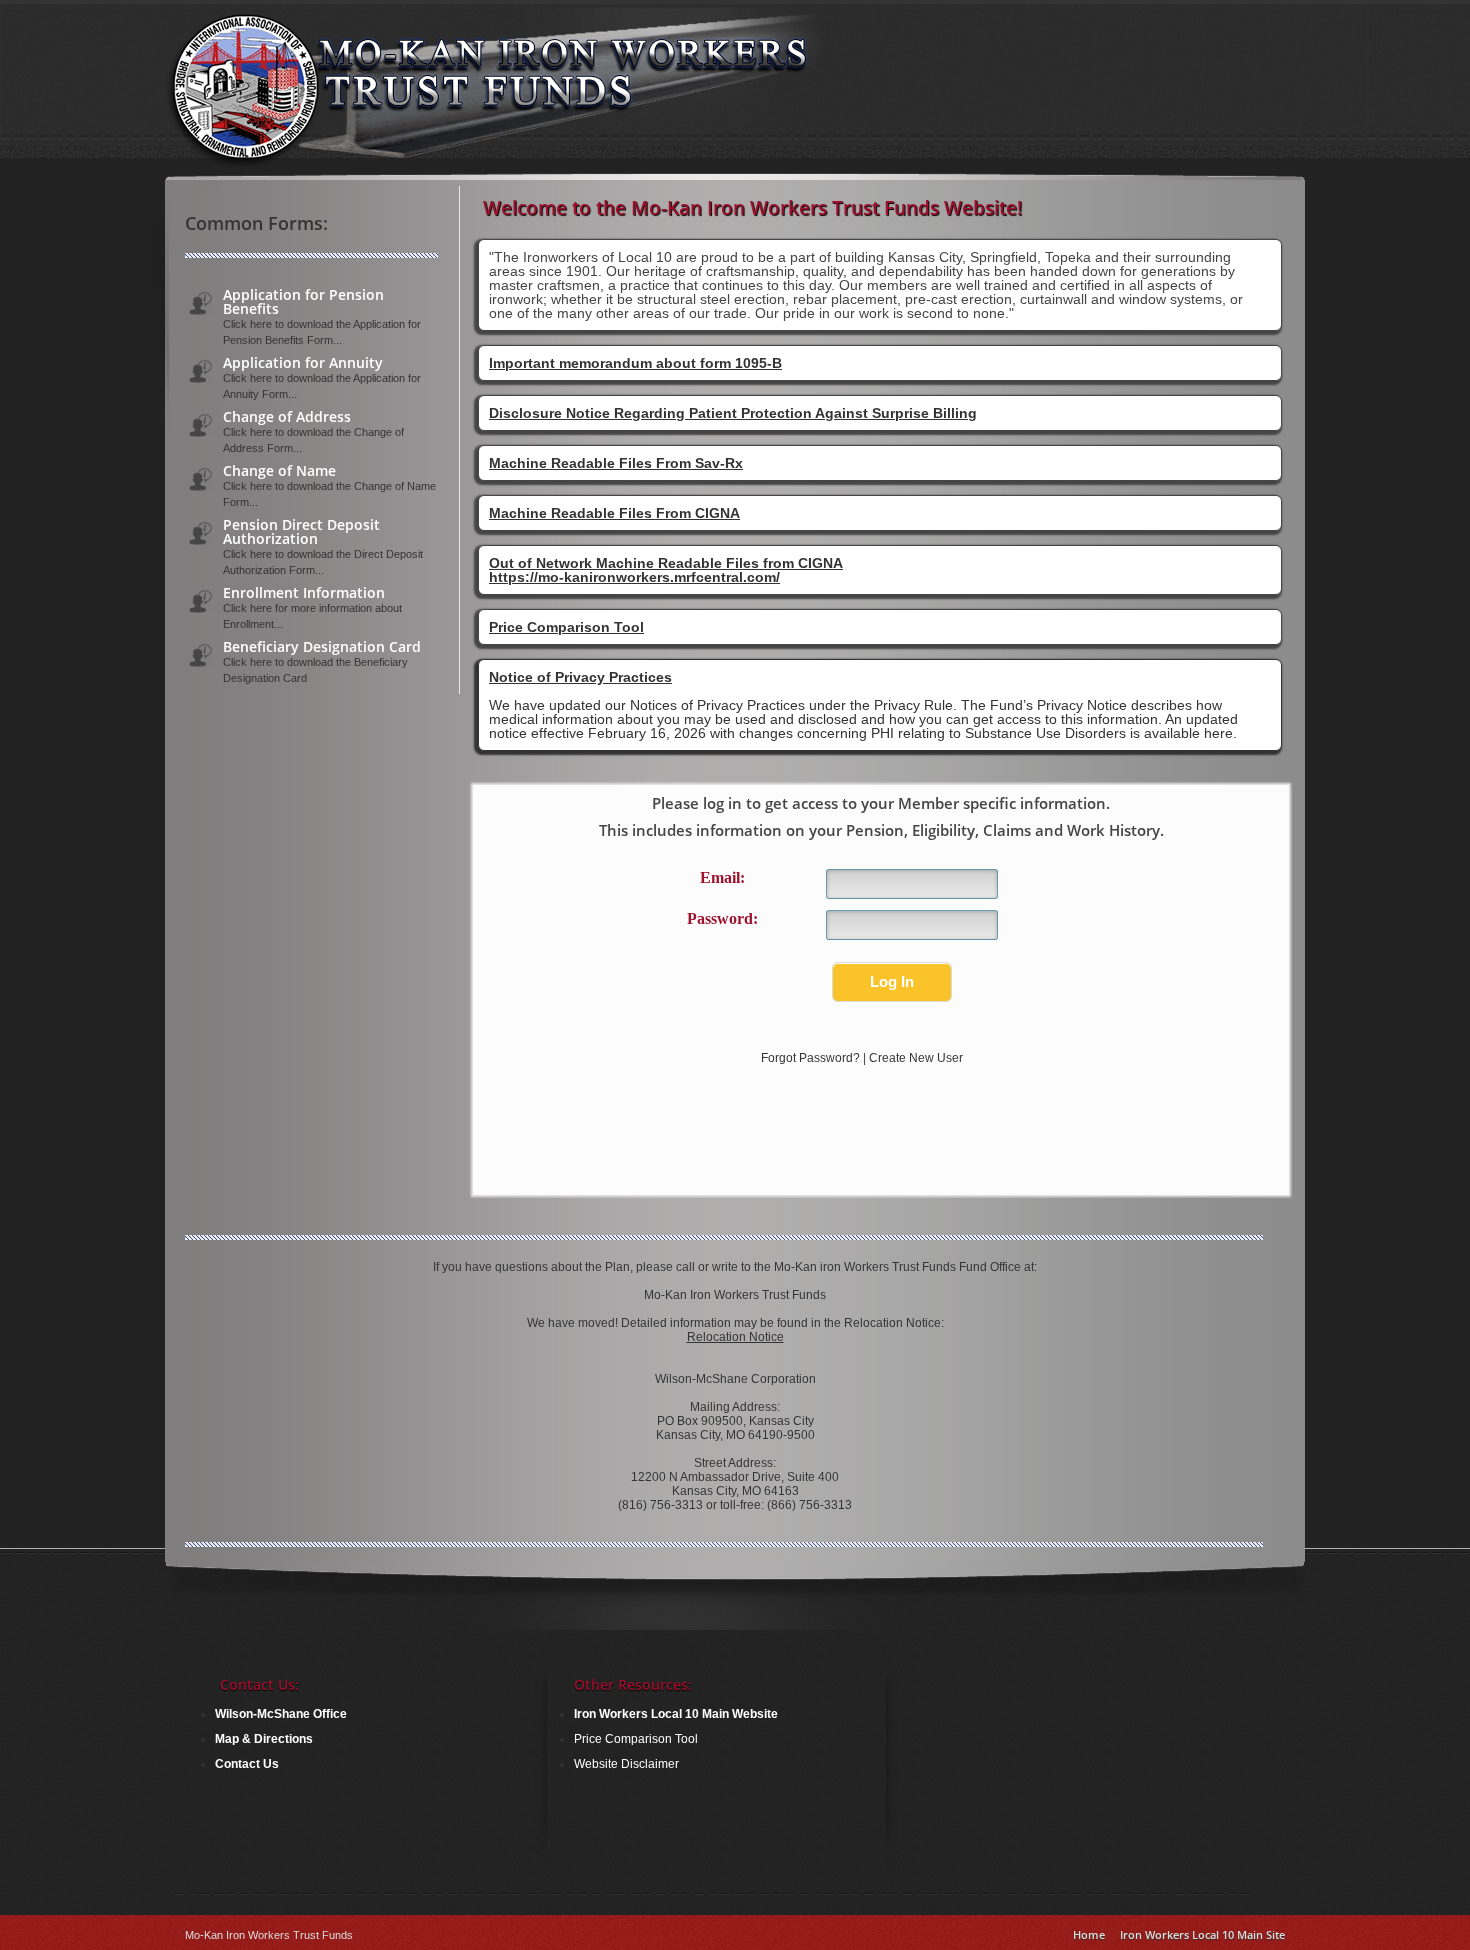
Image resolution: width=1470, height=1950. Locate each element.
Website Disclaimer (626, 1764)
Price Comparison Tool (566, 627)
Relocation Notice (735, 1337)
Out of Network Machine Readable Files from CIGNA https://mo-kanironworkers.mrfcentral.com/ (666, 570)
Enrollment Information (304, 593)
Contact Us (247, 1764)
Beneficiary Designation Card (322, 647)
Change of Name (279, 471)
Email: (722, 877)
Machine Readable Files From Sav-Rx (616, 463)
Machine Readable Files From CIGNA (614, 513)
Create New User (916, 1058)
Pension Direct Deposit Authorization (301, 532)
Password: (722, 918)
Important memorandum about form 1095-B (635, 363)
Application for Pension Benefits (303, 302)
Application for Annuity (303, 363)
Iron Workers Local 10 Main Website (676, 1714)
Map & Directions (264, 1739)
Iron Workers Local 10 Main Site (1202, 1934)
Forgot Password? (810, 1058)
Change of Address (287, 417)
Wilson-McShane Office (281, 1714)
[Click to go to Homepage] (526, 164)
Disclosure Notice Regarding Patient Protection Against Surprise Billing (733, 413)
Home (1089, 1934)
